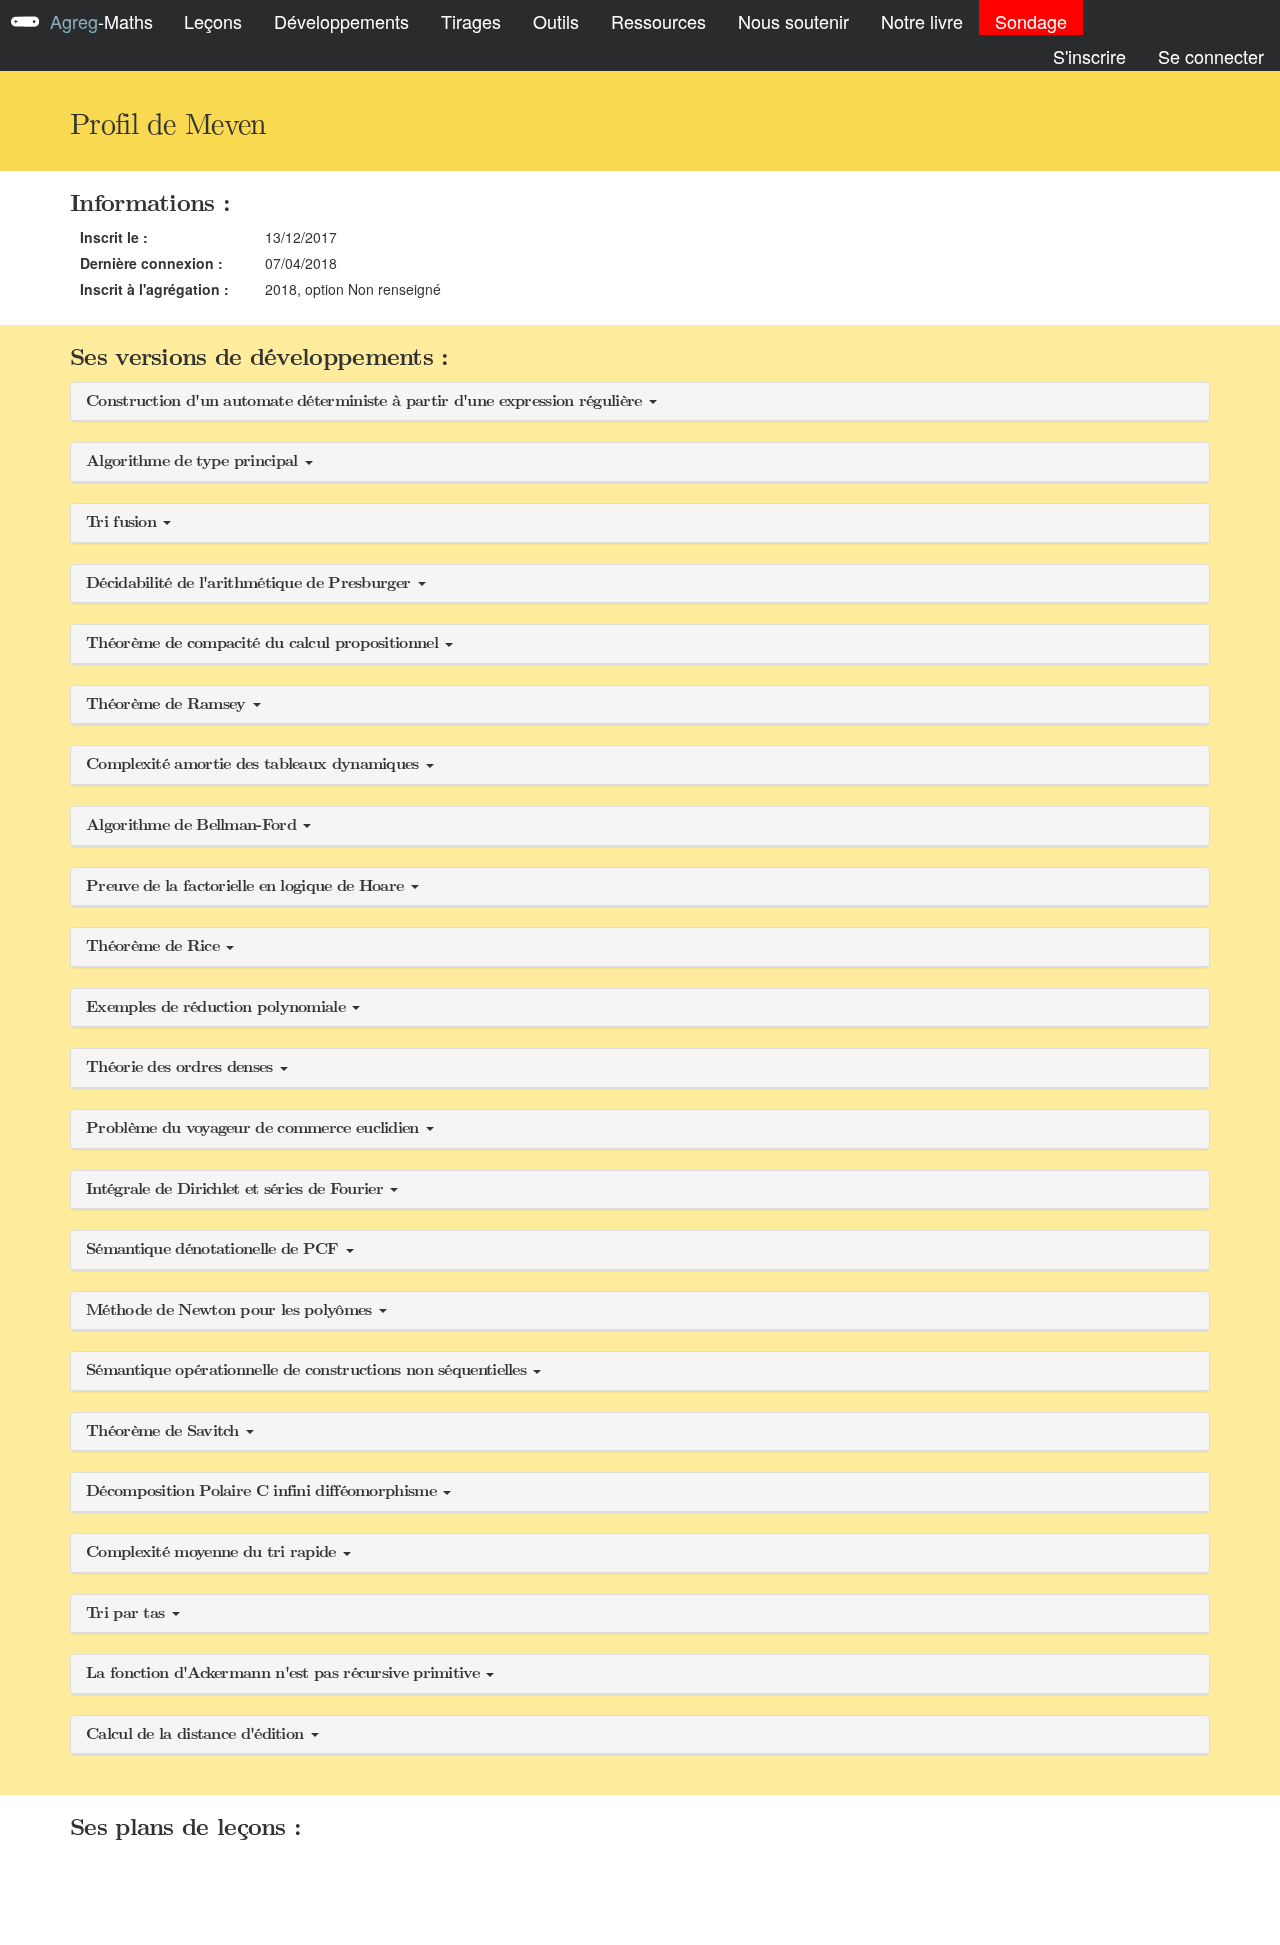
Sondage (1031, 21)
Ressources (658, 21)
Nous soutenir (793, 21)
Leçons (213, 21)
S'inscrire (1089, 56)
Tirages (471, 21)
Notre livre (922, 21)
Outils (556, 21)
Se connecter (1211, 56)
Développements (341, 21)
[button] (640, 402)
